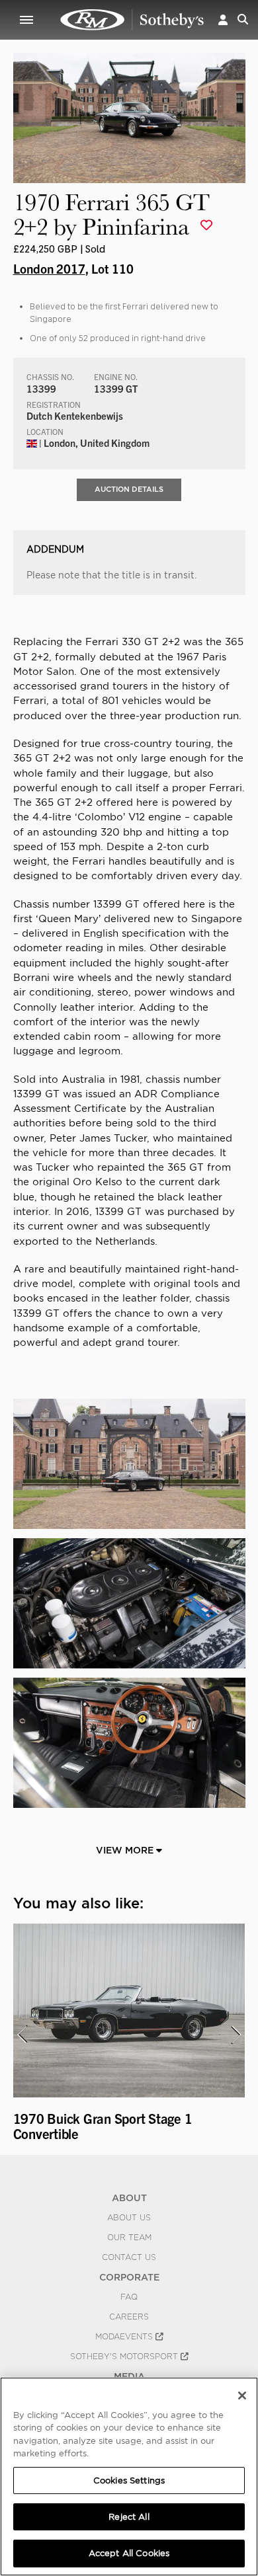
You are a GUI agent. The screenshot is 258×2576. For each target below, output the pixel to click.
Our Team (129, 2238)
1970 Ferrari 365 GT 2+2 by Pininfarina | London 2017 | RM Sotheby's (132, 20)
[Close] (242, 2396)
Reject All (129, 2517)
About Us (129, 2218)
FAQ (129, 2297)
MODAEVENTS (125, 2337)
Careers (129, 2317)
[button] (223, 20)
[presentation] (22, 2035)
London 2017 (49, 268)
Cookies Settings (129, 2480)
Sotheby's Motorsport (125, 2357)
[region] (129, 2477)
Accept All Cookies (129, 2553)
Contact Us (129, 2257)
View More (126, 1850)
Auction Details (129, 489)
